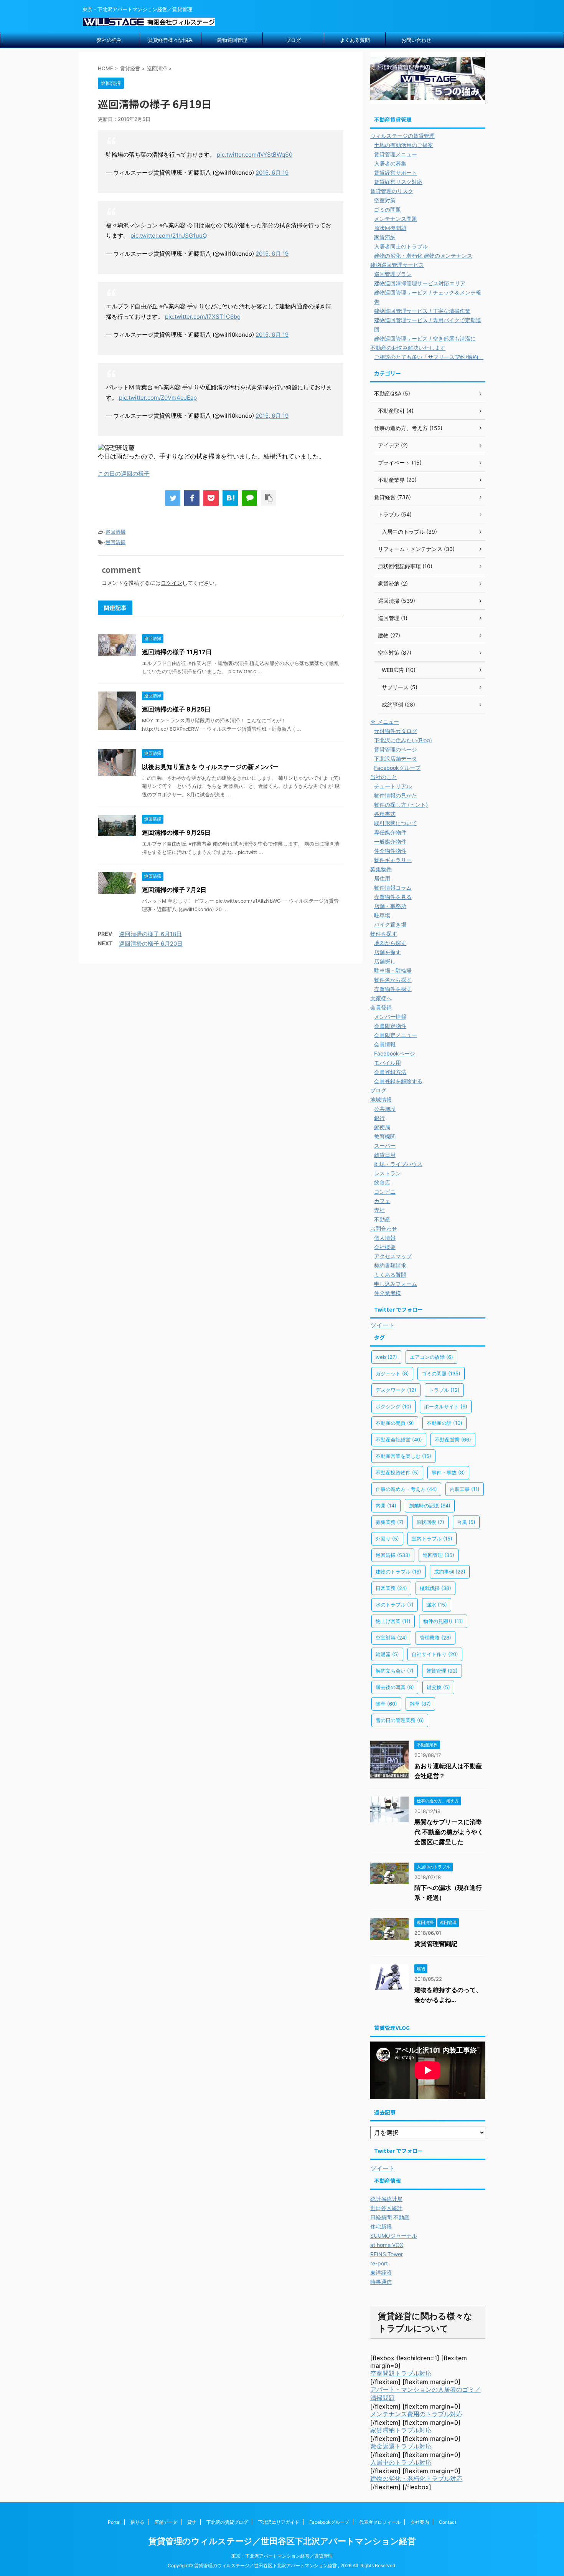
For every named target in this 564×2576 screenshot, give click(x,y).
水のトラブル (395, 1605)
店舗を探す (388, 952)
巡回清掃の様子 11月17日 (177, 652)
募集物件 (381, 869)
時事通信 (381, 2282)
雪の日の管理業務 (400, 1720)
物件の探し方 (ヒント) (401, 805)
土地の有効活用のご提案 (404, 145)
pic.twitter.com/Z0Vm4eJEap (158, 398)
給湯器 (387, 1654)
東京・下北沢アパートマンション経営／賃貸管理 (282, 2556)
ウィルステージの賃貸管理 (402, 136)
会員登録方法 (390, 1072)
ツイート (383, 1325)
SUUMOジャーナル (394, 2236)
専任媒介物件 (390, 832)
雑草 (420, 1704)
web (386, 1357)
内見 (386, 1506)
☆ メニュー (385, 722)
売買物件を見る (393, 897)
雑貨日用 (385, 1155)
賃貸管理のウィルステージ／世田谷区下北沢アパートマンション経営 (282, 2541)
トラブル (444, 1390)
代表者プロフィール (380, 2522)
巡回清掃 (115, 532)
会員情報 (385, 1044)
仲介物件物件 (390, 851)
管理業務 (435, 1638)
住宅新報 (381, 2226)
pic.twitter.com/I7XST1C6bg (203, 317)
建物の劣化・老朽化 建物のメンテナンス (423, 256)
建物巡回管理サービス (397, 265)
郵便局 (382, 1127)
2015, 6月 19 (272, 173)
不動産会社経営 (399, 1439)
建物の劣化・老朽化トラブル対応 (416, 2478)
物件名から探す (393, 980)
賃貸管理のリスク (392, 191)
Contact (448, 2522)
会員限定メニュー (396, 1035)
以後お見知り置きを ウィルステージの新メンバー (210, 767)
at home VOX (387, 2245)
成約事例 (450, 1572)
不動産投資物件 (397, 1472)
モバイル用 (388, 1063)
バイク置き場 (390, 924)
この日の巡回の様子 (124, 474)
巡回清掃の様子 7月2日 (174, 890)
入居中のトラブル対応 (401, 2462)
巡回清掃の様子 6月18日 (150, 934)
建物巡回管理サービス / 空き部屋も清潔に (425, 338)
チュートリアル (393, 786)
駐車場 (382, 915)
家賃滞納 (385, 237)
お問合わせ (384, 1228)
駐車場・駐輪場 (393, 970)
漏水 (437, 1605)
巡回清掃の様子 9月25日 (176, 709)
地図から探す (390, 943)
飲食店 (382, 1182)
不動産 (382, 1219)
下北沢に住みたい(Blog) (403, 740)
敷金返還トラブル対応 (401, 2446)
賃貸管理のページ (396, 749)
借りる (137, 2522)
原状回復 (430, 1522)
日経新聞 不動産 (390, 2217)
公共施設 (385, 1109)
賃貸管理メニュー (396, 154)
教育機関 (385, 1136)
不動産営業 (453, 1439)
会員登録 (381, 1007)
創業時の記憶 (430, 1506)
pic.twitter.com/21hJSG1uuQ (169, 236)
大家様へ (381, 998)
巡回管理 (439, 1555)
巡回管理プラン (393, 274)
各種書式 (385, 814)
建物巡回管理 (232, 40)
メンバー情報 (390, 1017)
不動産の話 (444, 1423)
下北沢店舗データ (396, 759)
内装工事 (465, 1489)
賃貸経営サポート (396, 173)
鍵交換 (438, 1687)
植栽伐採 (435, 1588)
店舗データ (166, 2522)
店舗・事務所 (390, 906)
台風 (466, 1522)
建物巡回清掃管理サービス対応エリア (420, 283)
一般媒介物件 (390, 841)
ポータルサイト (446, 1406)
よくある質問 (355, 40)
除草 (386, 1704)
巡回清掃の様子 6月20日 (151, 944)
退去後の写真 (395, 1687)
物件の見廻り (443, 1621)
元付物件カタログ (396, 731)
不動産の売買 (395, 1423)
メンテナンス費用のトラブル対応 (416, 2414)
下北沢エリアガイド (279, 2522)
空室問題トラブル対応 (401, 2373)
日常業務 (391, 1588)
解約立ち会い (395, 1671)
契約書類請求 (390, 1265)
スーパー (385, 1146)
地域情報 (381, 1099)
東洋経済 (381, 2272)
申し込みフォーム (396, 1284)
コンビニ (385, 1192)
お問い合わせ (416, 40)
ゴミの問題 (388, 209)
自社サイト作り (435, 1654)
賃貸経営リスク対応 (398, 182)
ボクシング (393, 1406)
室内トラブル (432, 1539)
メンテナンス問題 (396, 219)
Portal (114, 2522)
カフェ (382, 1201)
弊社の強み (109, 40)
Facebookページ (395, 1053)
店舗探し (385, 961)
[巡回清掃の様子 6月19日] (230, 498)
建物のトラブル (398, 1572)
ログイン (172, 583)
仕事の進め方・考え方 (406, 1489)
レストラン (388, 1173)
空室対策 (385, 200)
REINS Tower (387, 2254)
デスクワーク (396, 1390)
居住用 (382, 878)
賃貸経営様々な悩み (171, 40)
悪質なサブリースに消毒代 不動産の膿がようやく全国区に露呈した (449, 1832)
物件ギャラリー (393, 860)
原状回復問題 (390, 228)
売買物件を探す (393, 989)
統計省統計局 (386, 2199)
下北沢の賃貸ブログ (227, 2522)
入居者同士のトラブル (401, 246)
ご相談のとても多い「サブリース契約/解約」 (429, 357)
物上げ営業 (393, 1621)
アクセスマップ (393, 1256)
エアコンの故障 (431, 1357)
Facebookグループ (397, 768)
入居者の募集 (390, 163)
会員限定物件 (390, 1026)
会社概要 (385, 1247)
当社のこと (384, 777)
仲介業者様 (388, 1293)
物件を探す (384, 934)
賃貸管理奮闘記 (436, 1944)
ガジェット (392, 1373)
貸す (192, 2522)
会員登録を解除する (398, 1081)
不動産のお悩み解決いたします (408, 348)
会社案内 (420, 2522)
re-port (379, 2263)
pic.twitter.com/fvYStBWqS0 (255, 155)
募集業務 (390, 1522)
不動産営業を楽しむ (403, 1456)
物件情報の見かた (396, 795)
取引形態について (396, 823)
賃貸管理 (442, 1671)
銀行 (379, 1118)
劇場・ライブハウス (398, 1164)
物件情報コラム (393, 888)
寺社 (379, 1210)
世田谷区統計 (386, 2208)
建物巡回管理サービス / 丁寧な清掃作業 (422, 311)
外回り (387, 1539)
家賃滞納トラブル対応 (401, 2430)
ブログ (293, 40)
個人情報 (385, 1238)
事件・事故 (448, 1472)
